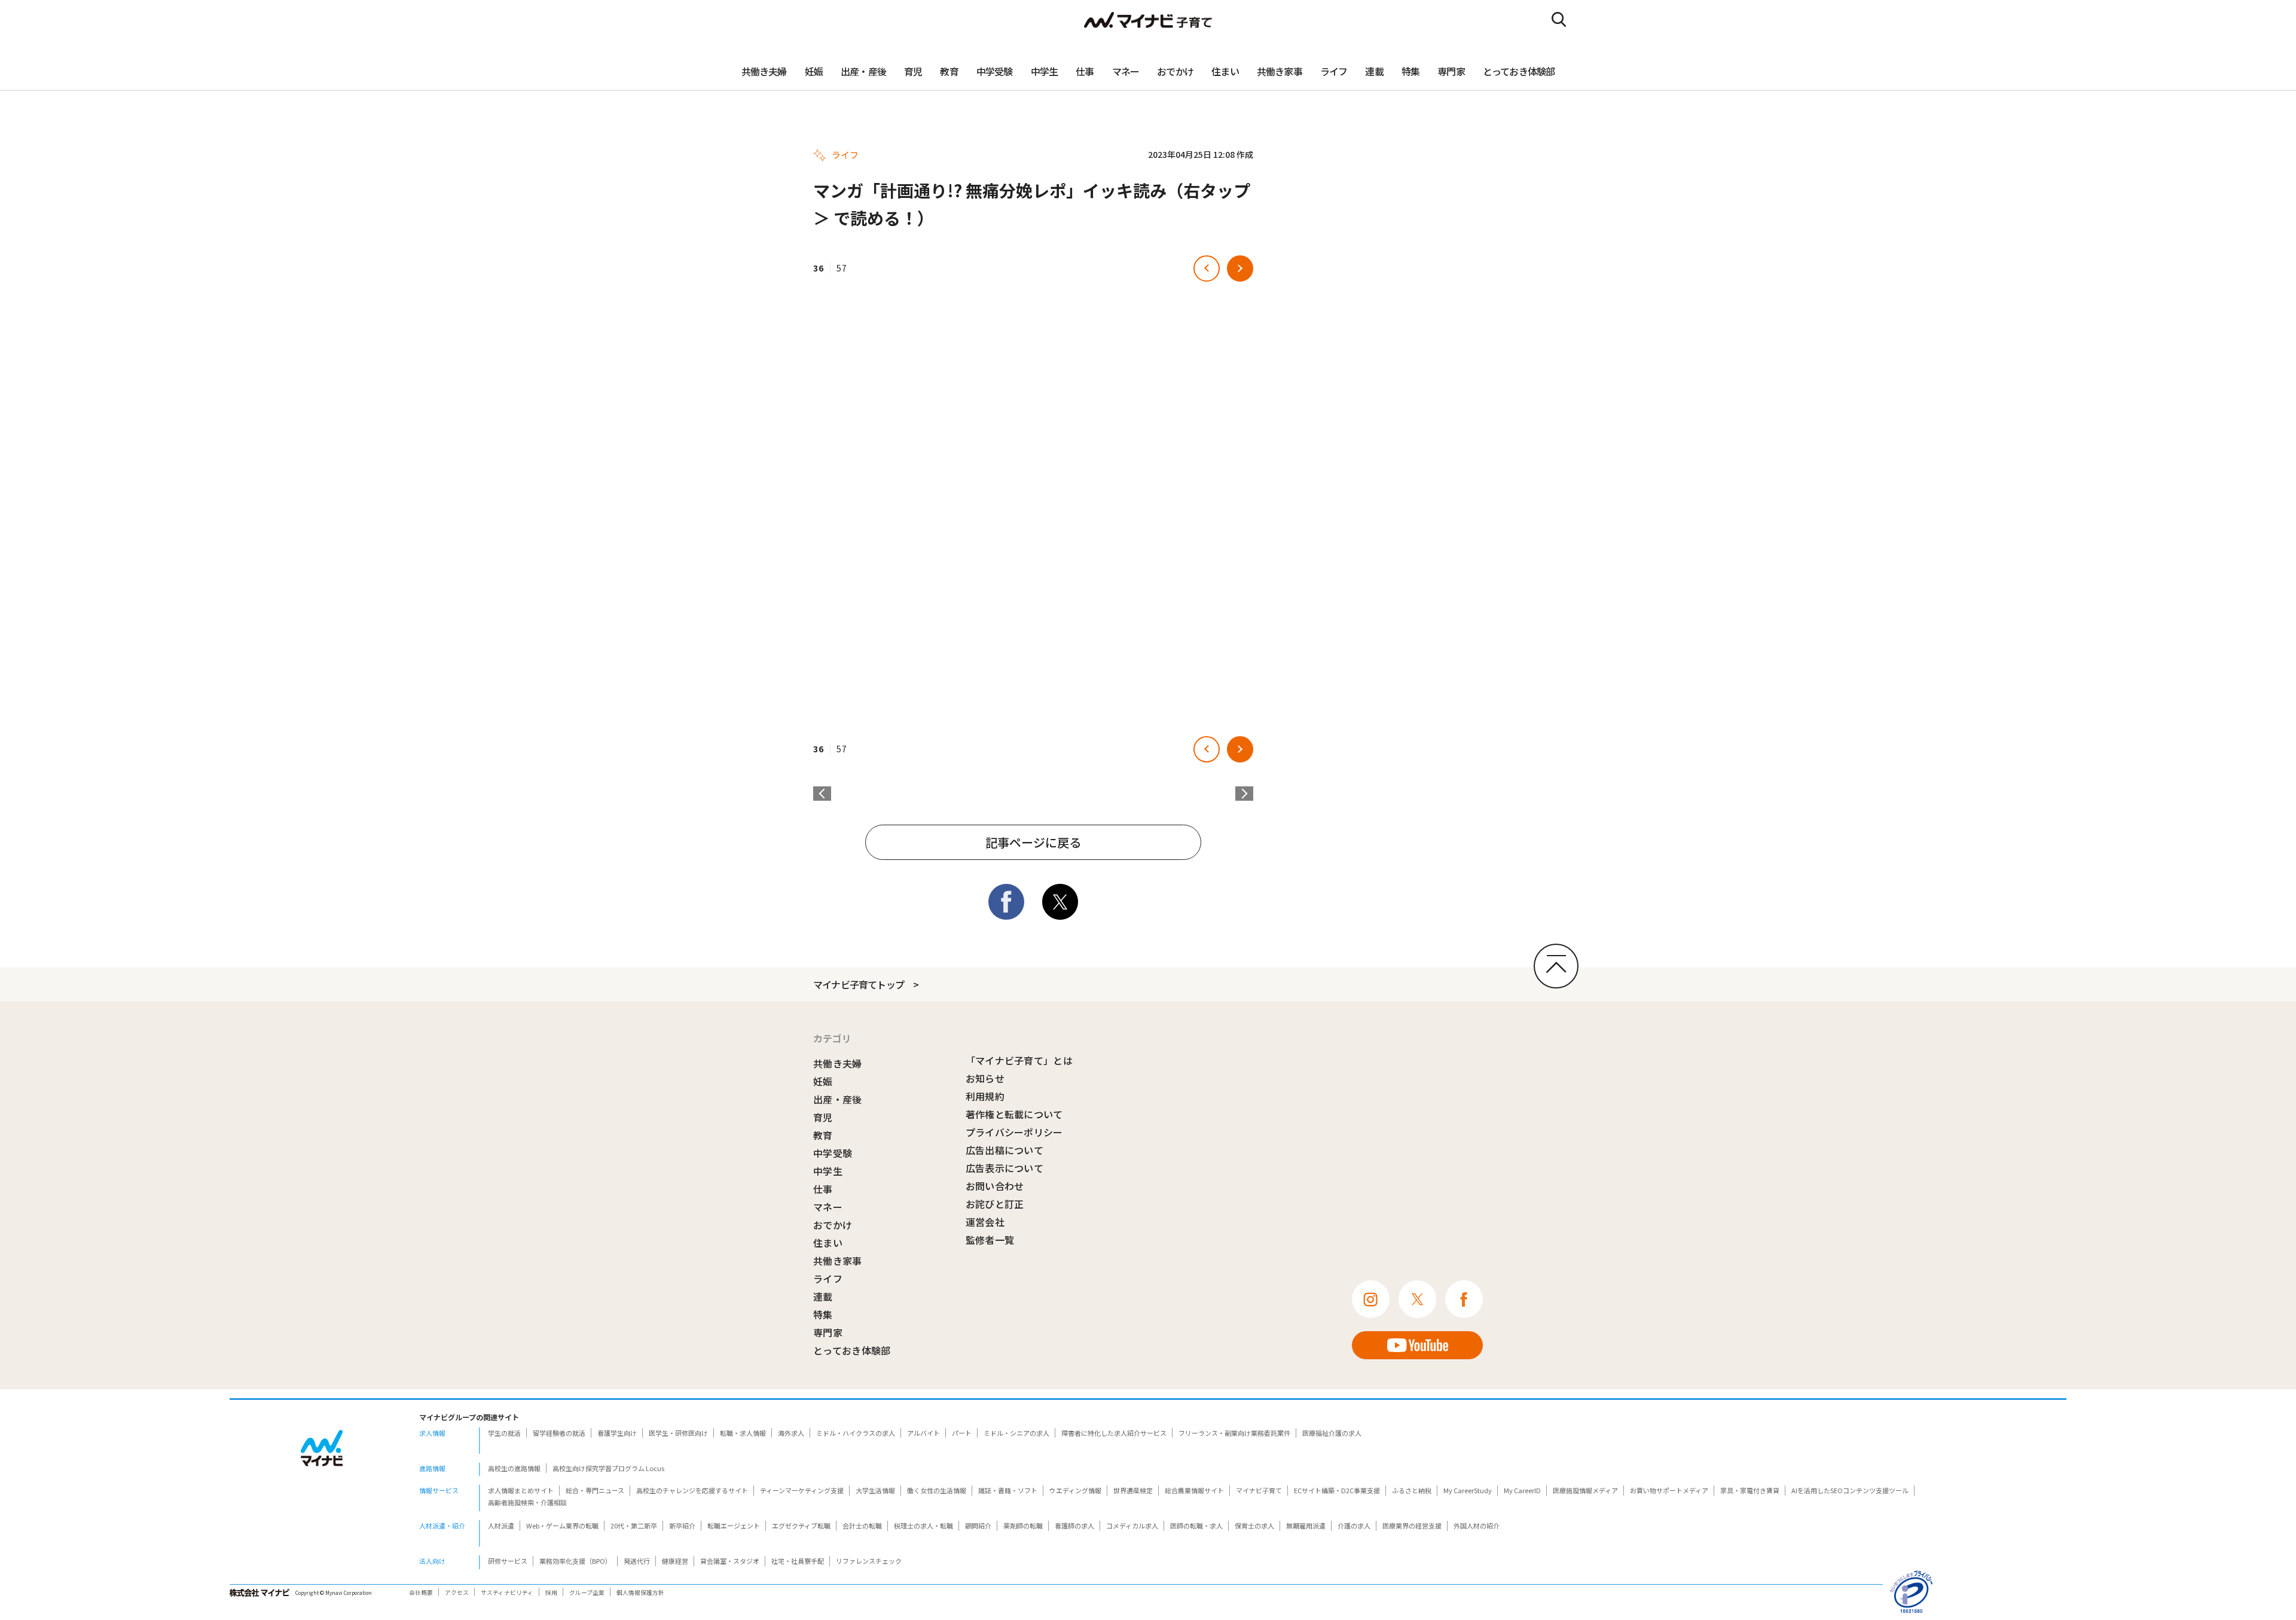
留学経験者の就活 (559, 1433)
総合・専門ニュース (595, 1490)
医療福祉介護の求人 (1332, 1433)
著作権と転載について (1014, 1114)
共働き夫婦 (764, 71)
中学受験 (995, 71)
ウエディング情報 (1075, 1490)
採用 (551, 1592)
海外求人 (791, 1433)
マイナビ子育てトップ (859, 984)
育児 (913, 71)
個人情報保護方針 (640, 1592)
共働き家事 (1280, 71)
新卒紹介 (682, 1526)
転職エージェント (734, 1526)
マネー (1126, 71)
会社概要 (421, 1592)
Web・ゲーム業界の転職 (562, 1526)
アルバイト (923, 1433)
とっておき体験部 (1519, 71)
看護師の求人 (1074, 1526)
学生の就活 (504, 1433)
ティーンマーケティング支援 (802, 1490)
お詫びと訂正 (995, 1204)
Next (1244, 794)
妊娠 (814, 71)
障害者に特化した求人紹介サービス (1114, 1433)
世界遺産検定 (1133, 1490)
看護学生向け (617, 1433)
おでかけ (1175, 71)
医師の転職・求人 (1196, 1526)
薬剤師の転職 (1023, 1526)
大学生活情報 (875, 1490)
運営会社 (985, 1222)
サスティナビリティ (507, 1592)
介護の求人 (1354, 1526)
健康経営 (675, 1561)
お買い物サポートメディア (1669, 1490)
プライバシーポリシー (1014, 1132)
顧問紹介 (978, 1526)
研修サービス (508, 1561)
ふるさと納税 (1412, 1490)
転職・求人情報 (743, 1433)
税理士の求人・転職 (923, 1526)
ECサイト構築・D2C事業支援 (1337, 1490)
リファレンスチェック (869, 1561)
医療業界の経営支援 (1412, 1526)
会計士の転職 (862, 1526)
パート (962, 1433)
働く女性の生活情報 (937, 1490)
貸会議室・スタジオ (730, 1561)
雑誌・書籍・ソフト (1008, 1490)
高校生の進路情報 (514, 1468)
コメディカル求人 (1132, 1526)
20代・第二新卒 (634, 1526)
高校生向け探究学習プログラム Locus (608, 1468)
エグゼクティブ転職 (801, 1526)
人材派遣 (501, 1526)
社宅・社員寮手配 (798, 1561)
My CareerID (1522, 1490)
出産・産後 (863, 71)
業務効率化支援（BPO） (575, 1561)
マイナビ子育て (1259, 1490)
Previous (822, 794)
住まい (1225, 71)
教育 (949, 71)
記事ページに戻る (1033, 842)
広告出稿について (1005, 1150)
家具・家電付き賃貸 (1750, 1490)
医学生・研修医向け (678, 1433)
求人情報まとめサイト (521, 1490)
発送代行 (637, 1561)
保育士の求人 (1254, 1526)
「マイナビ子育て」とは (1019, 1060)
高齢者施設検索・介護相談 (527, 1502)
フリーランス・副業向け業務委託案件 (1234, 1433)
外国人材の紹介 (1477, 1526)
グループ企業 (587, 1592)
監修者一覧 (990, 1240)
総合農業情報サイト (1194, 1490)
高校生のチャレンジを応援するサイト (692, 1490)
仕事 (1085, 71)
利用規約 (985, 1096)
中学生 (1045, 71)
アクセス (457, 1592)
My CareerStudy (1468, 1490)
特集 (1410, 71)
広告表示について (1005, 1168)
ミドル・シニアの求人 (1016, 1433)
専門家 (1451, 71)
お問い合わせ (995, 1186)
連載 (1374, 71)
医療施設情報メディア (1585, 1490)
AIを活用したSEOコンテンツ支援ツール (1850, 1490)
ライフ (1334, 71)
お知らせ (985, 1078)
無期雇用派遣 (1306, 1526)
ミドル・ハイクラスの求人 (856, 1433)
